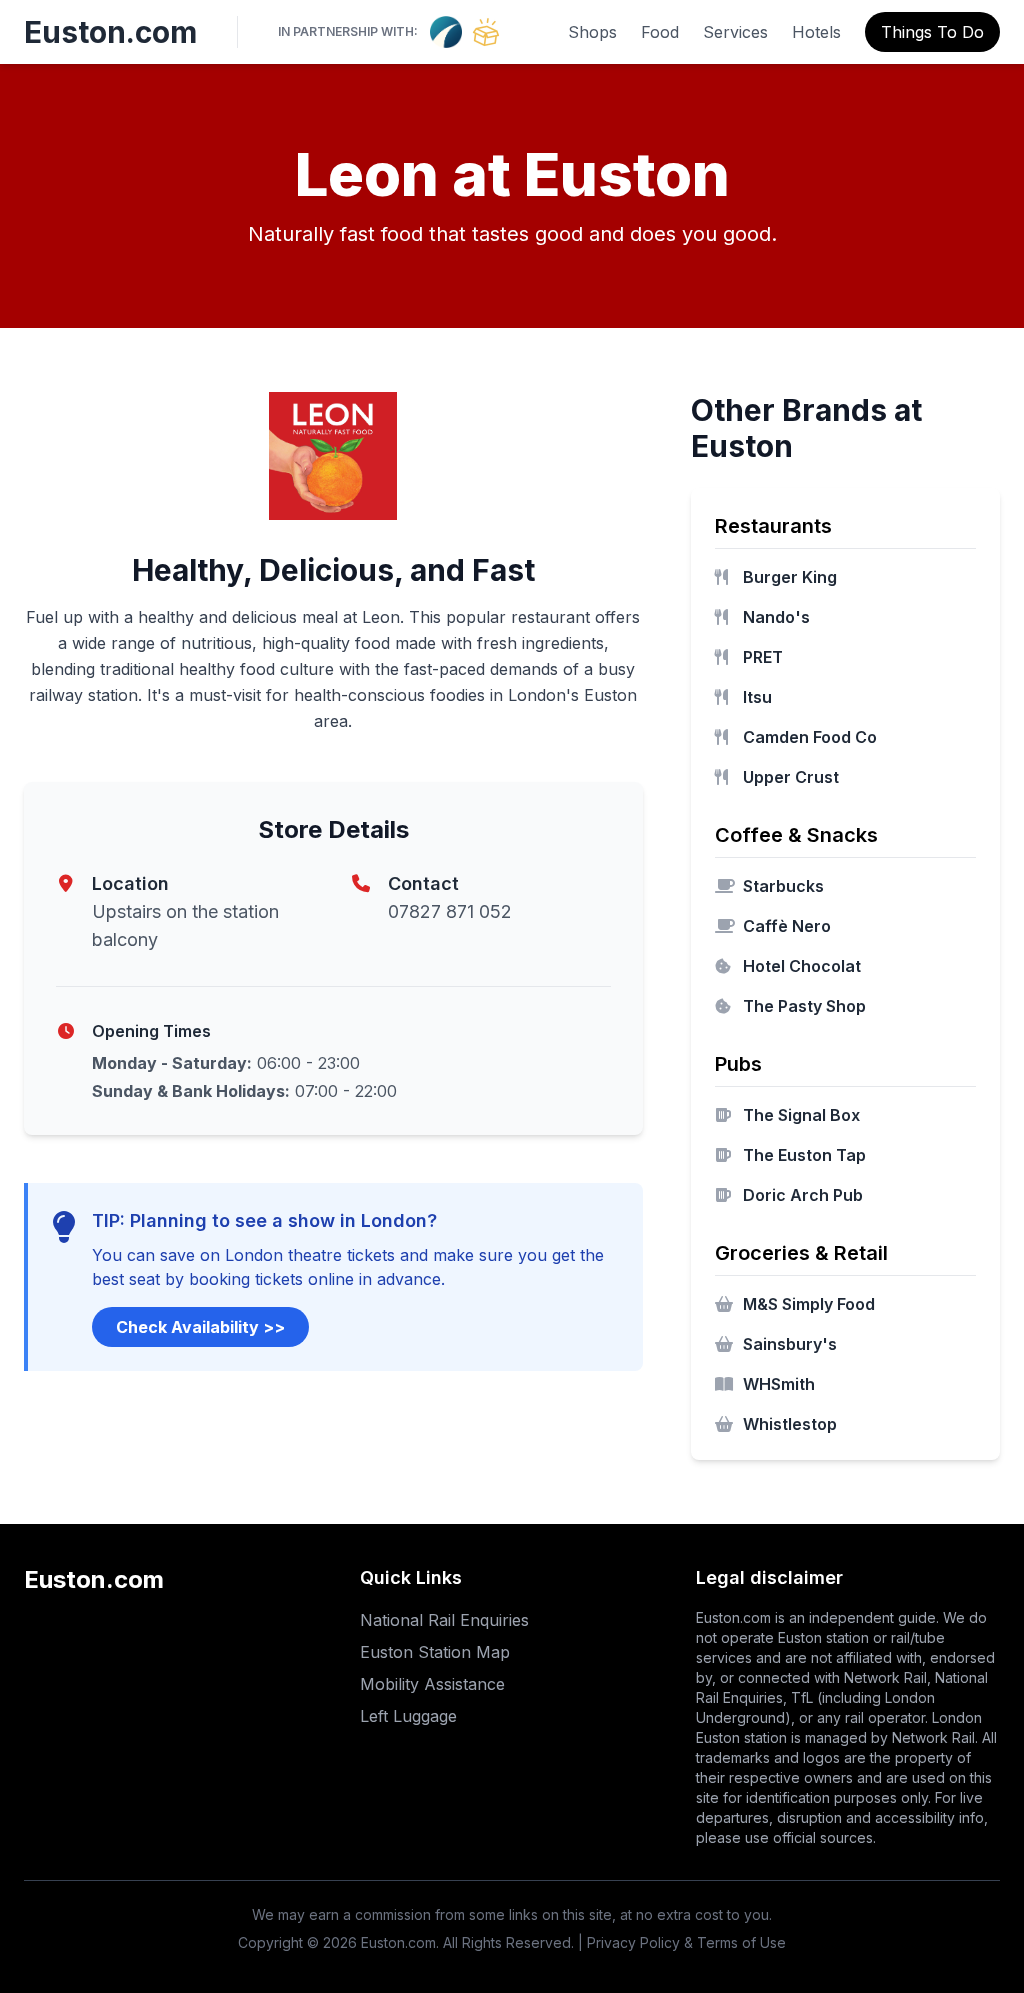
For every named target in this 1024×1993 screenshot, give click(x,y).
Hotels (816, 32)
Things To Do (932, 32)
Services (735, 32)
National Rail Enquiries (444, 1620)
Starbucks (783, 886)
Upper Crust (791, 777)
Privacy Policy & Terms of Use (686, 1942)
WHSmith (779, 1384)
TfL (802, 1697)
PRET (763, 657)
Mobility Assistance (432, 1684)
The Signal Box (801, 1115)
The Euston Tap (804, 1155)
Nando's (776, 617)
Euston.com (110, 32)
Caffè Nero (787, 926)
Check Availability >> (200, 1327)
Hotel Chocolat (802, 966)
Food (660, 32)
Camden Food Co (810, 737)
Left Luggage (408, 1716)
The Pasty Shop (804, 1006)
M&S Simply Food (809, 1304)
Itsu (757, 697)
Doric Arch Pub (803, 1195)
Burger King (790, 577)
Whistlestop (790, 1424)
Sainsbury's (790, 1344)
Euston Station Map (435, 1652)
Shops (592, 32)
